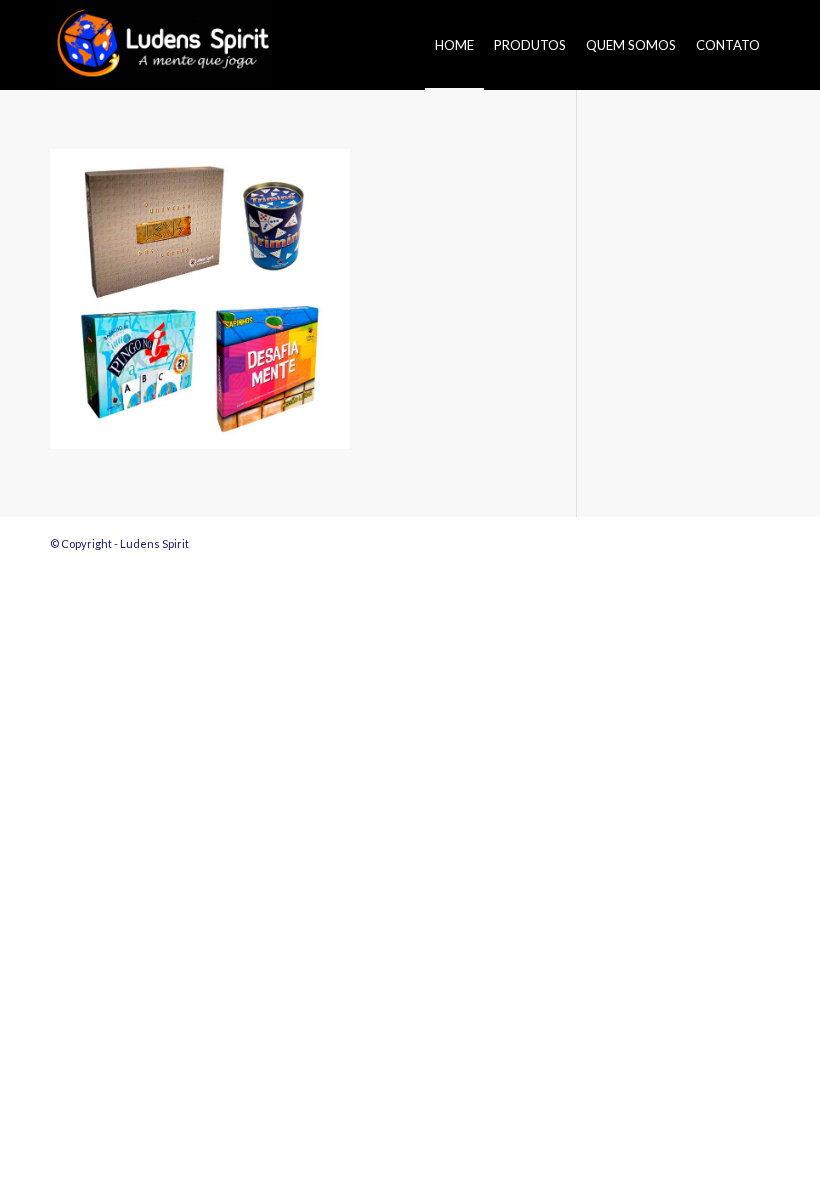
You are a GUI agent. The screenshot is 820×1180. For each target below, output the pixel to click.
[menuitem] (454, 45)
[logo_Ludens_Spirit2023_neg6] (163, 45)
